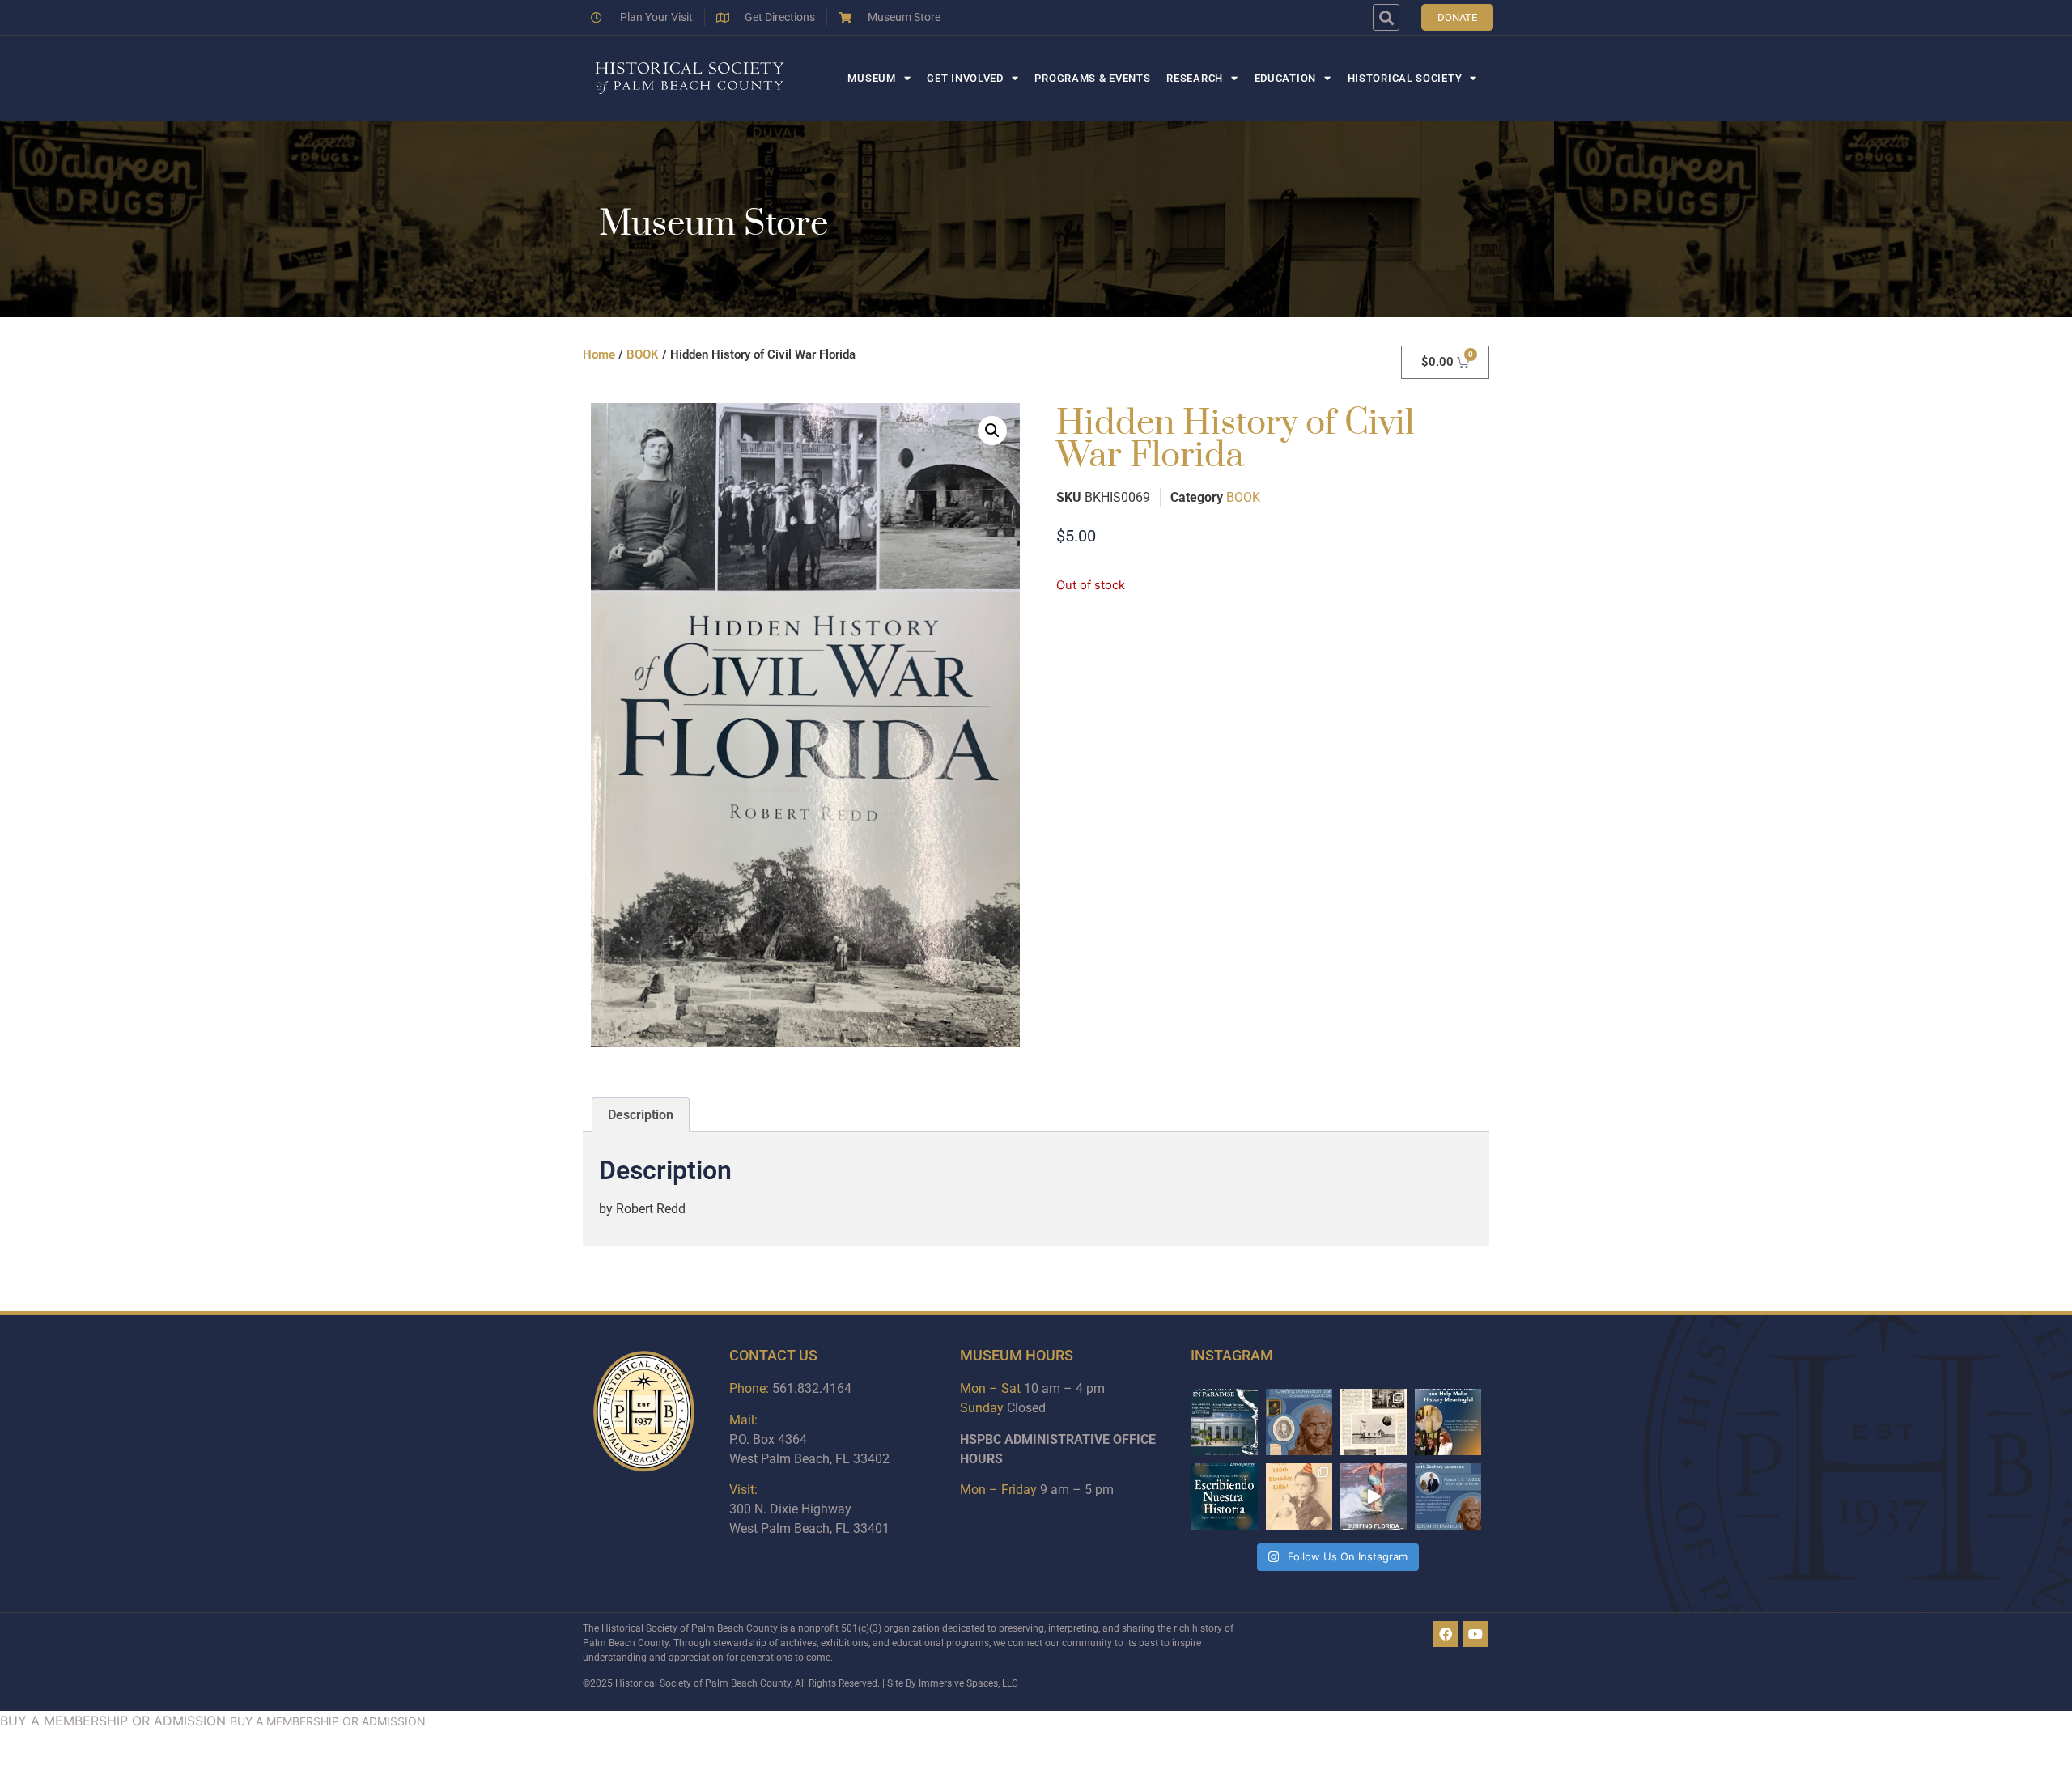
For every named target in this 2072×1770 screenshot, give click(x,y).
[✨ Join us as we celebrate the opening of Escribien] (1224, 1496)
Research (1195, 78)
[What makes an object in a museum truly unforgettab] (1374, 1496)
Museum (871, 78)
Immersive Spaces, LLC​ (968, 1683)
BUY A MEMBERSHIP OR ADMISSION (113, 1721)
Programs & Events (1092, 78)
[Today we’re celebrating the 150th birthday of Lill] (1299, 1496)
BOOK (643, 354)
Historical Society (1405, 78)
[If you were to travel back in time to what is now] (1374, 1422)
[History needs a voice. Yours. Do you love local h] (1448, 1422)
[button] (1386, 17)
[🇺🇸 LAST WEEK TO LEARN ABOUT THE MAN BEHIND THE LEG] (1299, 1422)
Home (599, 354)
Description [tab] (641, 1115)
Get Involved (965, 78)
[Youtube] (1475, 1634)
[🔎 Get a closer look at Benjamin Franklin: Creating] (1448, 1496)
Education (1285, 78)
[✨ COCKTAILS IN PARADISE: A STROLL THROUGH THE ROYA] (1224, 1422)
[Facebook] (1446, 1634)
